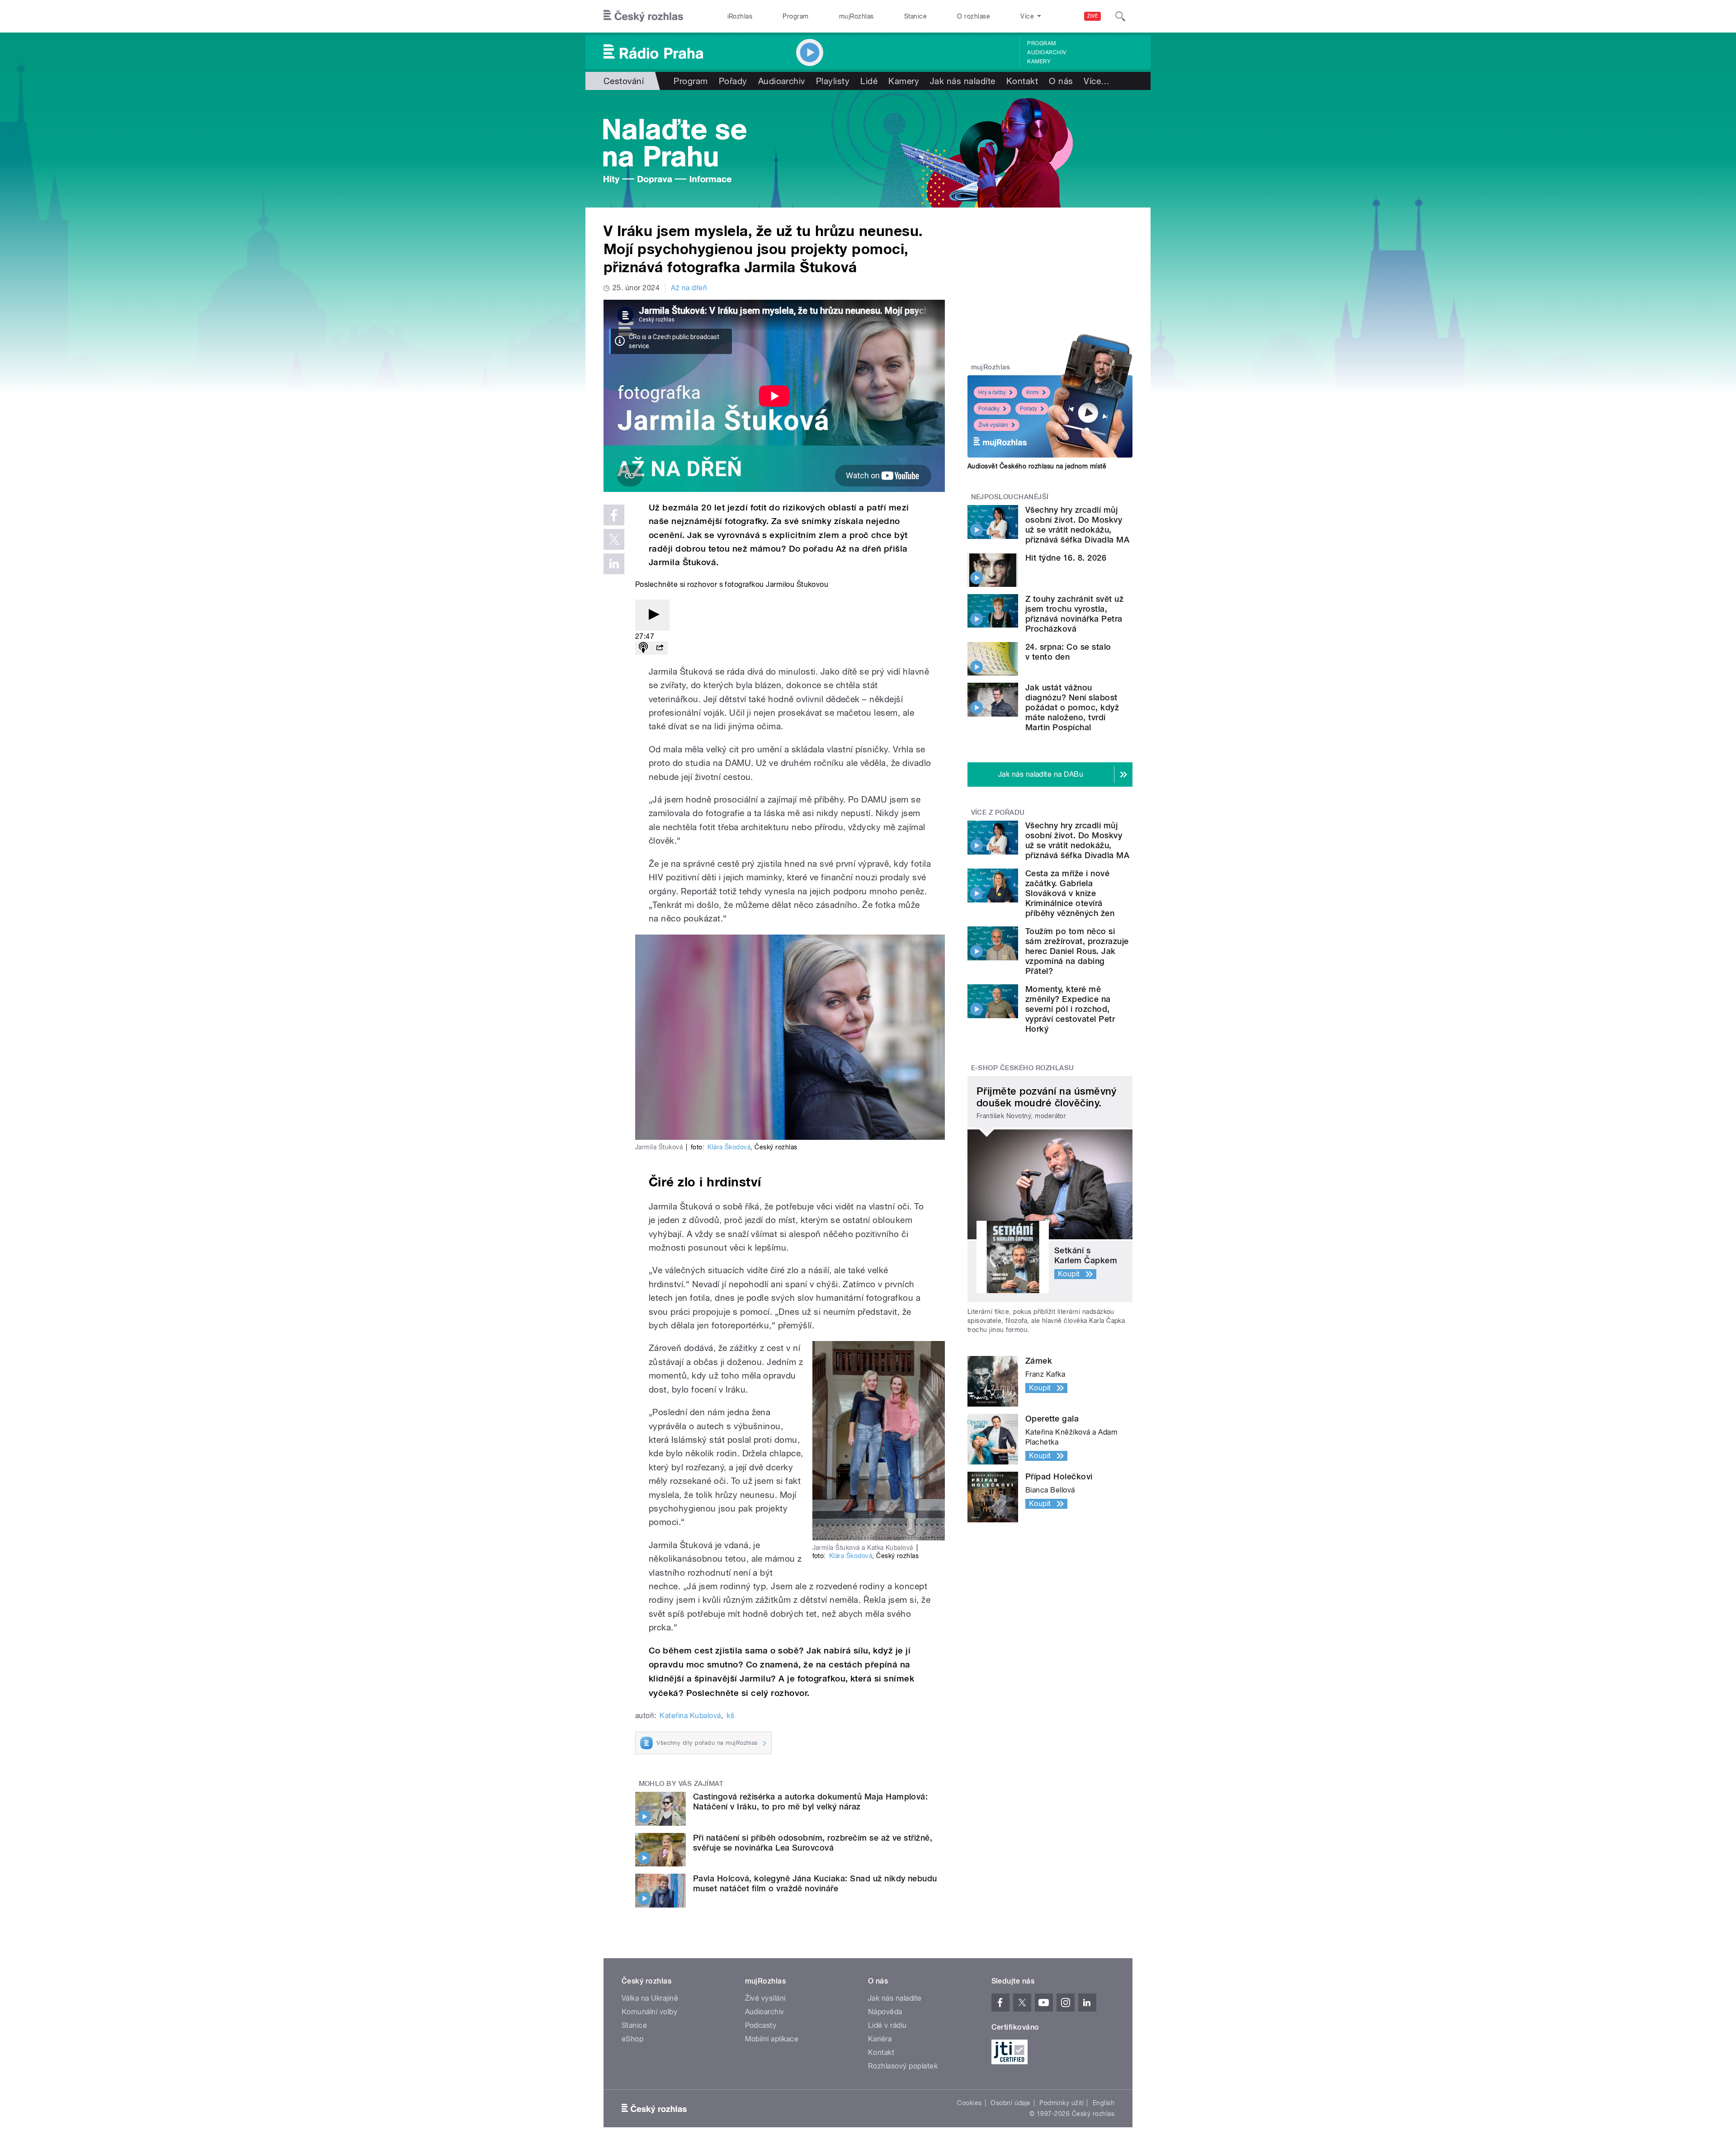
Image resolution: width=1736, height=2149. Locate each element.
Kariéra (880, 2039)
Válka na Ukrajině (650, 1998)
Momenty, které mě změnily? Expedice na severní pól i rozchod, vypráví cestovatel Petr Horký (1070, 1009)
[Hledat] (1120, 16)
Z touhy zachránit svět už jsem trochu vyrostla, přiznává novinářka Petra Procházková (1074, 614)
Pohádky (989, 409)
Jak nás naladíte (963, 81)
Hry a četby (992, 392)
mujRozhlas (856, 16)
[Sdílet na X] (614, 539)
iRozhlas (740, 16)
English (1104, 2103)
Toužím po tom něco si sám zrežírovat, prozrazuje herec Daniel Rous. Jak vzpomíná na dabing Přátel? (1077, 951)
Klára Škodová (729, 1147)
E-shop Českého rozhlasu (1023, 1068)
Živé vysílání (993, 425)
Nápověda (885, 2012)
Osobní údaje (1011, 2103)
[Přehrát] (652, 615)
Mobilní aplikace (772, 2039)
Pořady (733, 81)
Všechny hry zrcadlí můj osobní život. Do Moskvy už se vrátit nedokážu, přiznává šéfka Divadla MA (1077, 525)
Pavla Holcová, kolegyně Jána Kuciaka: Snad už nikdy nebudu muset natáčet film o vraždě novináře (815, 1883)
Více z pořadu (998, 812)
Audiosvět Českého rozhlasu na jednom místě (1037, 466)
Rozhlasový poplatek (903, 2066)
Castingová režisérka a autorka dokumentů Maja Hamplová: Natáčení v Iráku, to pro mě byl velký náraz (810, 1802)
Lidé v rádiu (887, 2025)
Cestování (624, 81)
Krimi (1033, 392)
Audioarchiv (1047, 52)
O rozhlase (974, 16)
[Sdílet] (660, 648)
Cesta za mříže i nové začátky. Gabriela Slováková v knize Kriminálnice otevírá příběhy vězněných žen (1070, 893)
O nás (1061, 81)
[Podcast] (643, 648)
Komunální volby (649, 2012)
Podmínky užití (1061, 2103)
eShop (632, 2039)
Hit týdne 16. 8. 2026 (1066, 558)
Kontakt (1022, 81)
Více (1097, 81)
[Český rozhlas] (643, 16)
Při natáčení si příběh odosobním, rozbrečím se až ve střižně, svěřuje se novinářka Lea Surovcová (813, 1843)
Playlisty (833, 81)
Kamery (1039, 61)
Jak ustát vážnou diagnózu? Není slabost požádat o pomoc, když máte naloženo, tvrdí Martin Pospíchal (1072, 707)
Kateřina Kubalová (690, 1716)
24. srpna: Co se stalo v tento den (1068, 652)
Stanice (915, 16)
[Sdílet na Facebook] (614, 515)
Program (795, 16)
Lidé (869, 81)
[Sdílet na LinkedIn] (614, 564)
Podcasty (761, 2025)
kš (730, 1716)
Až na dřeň (689, 288)
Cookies (969, 2103)
